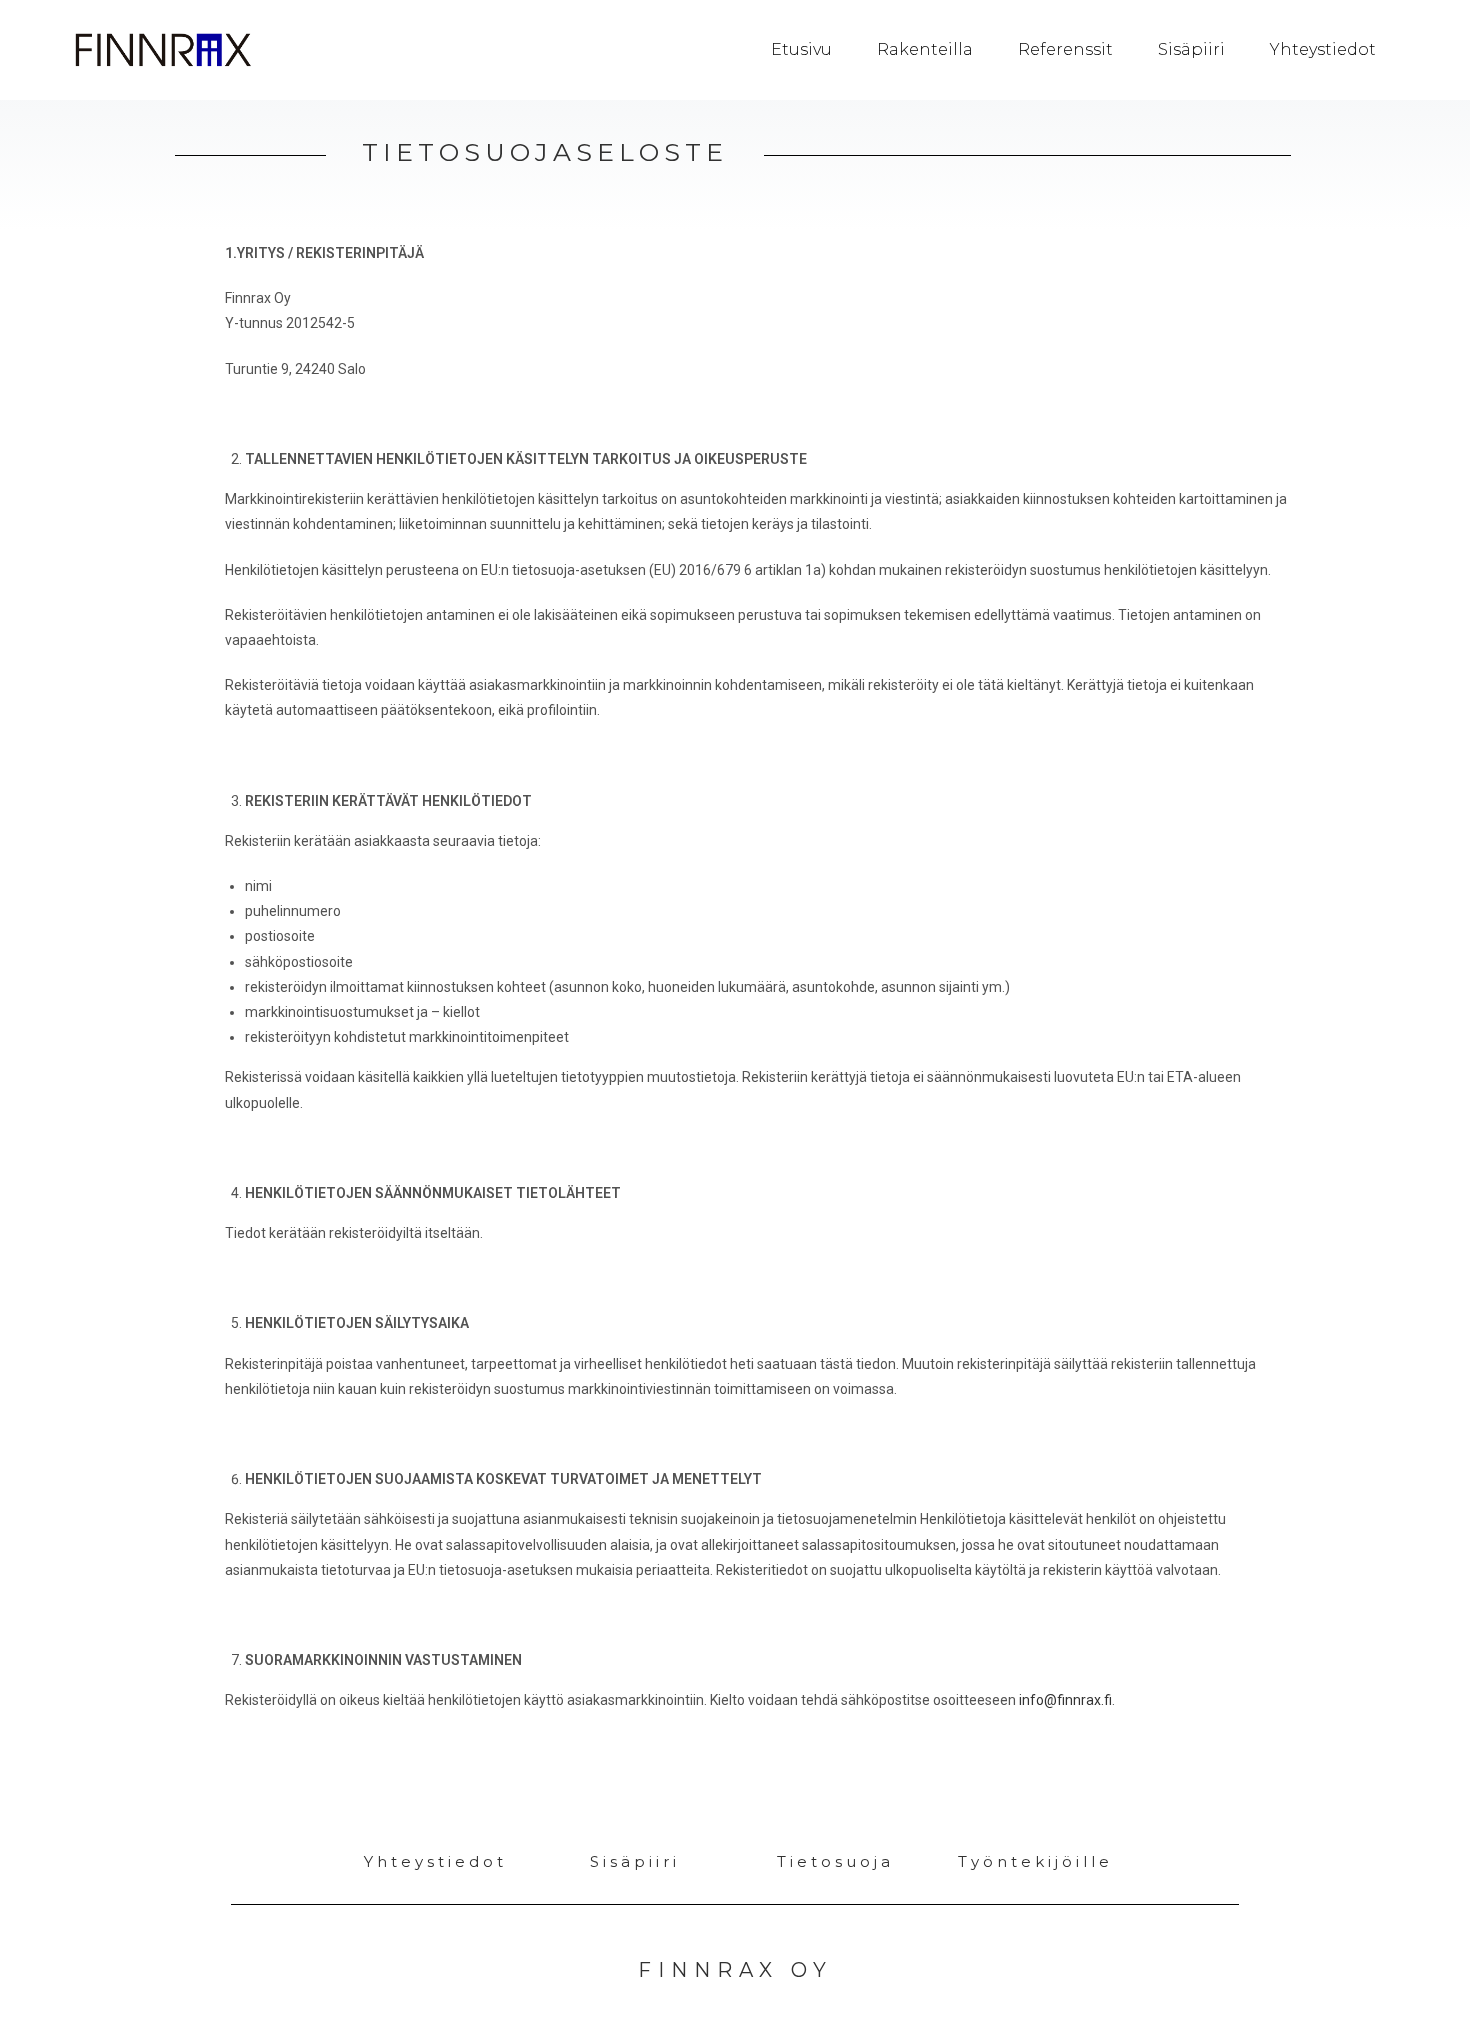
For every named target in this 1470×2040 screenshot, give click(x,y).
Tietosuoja (835, 1861)
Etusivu (801, 49)
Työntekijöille (1035, 1861)
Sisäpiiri (1191, 49)
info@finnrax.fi (1065, 1700)
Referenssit (1065, 49)
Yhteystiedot (1323, 49)
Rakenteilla (925, 49)
